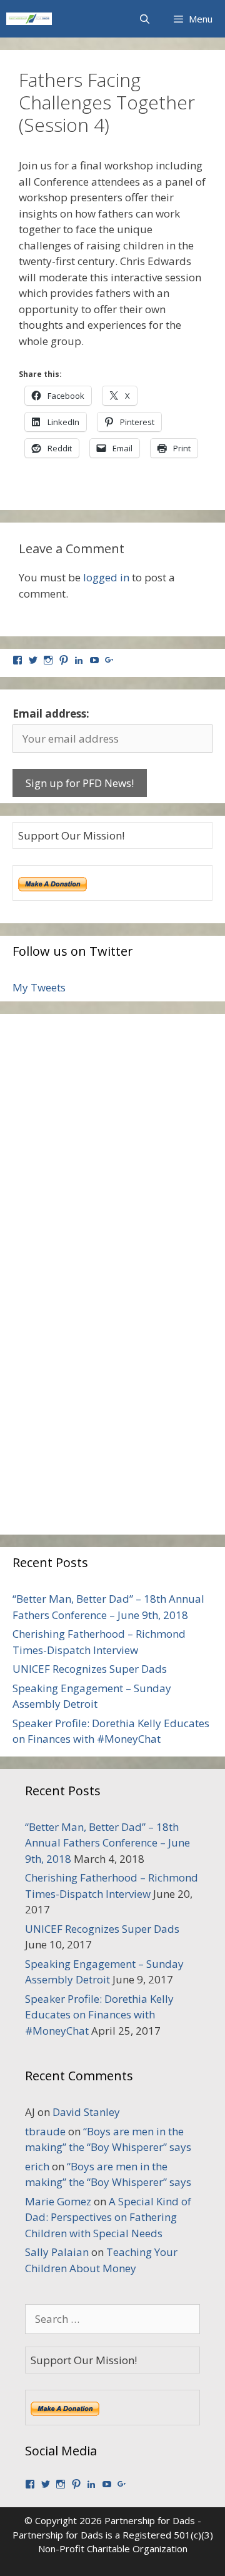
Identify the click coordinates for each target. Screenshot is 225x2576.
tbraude (45, 2131)
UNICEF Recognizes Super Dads (90, 1669)
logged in (106, 577)
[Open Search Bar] (144, 19)
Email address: (51, 714)
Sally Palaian (57, 2252)
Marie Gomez (58, 2201)
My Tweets (39, 987)
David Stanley (86, 2112)
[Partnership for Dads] (29, 19)
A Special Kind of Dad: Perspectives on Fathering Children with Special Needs (108, 2217)
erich (37, 2166)
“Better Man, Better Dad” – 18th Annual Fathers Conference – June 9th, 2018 (107, 1843)
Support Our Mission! (71, 835)
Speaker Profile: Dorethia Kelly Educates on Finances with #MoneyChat (99, 2015)
